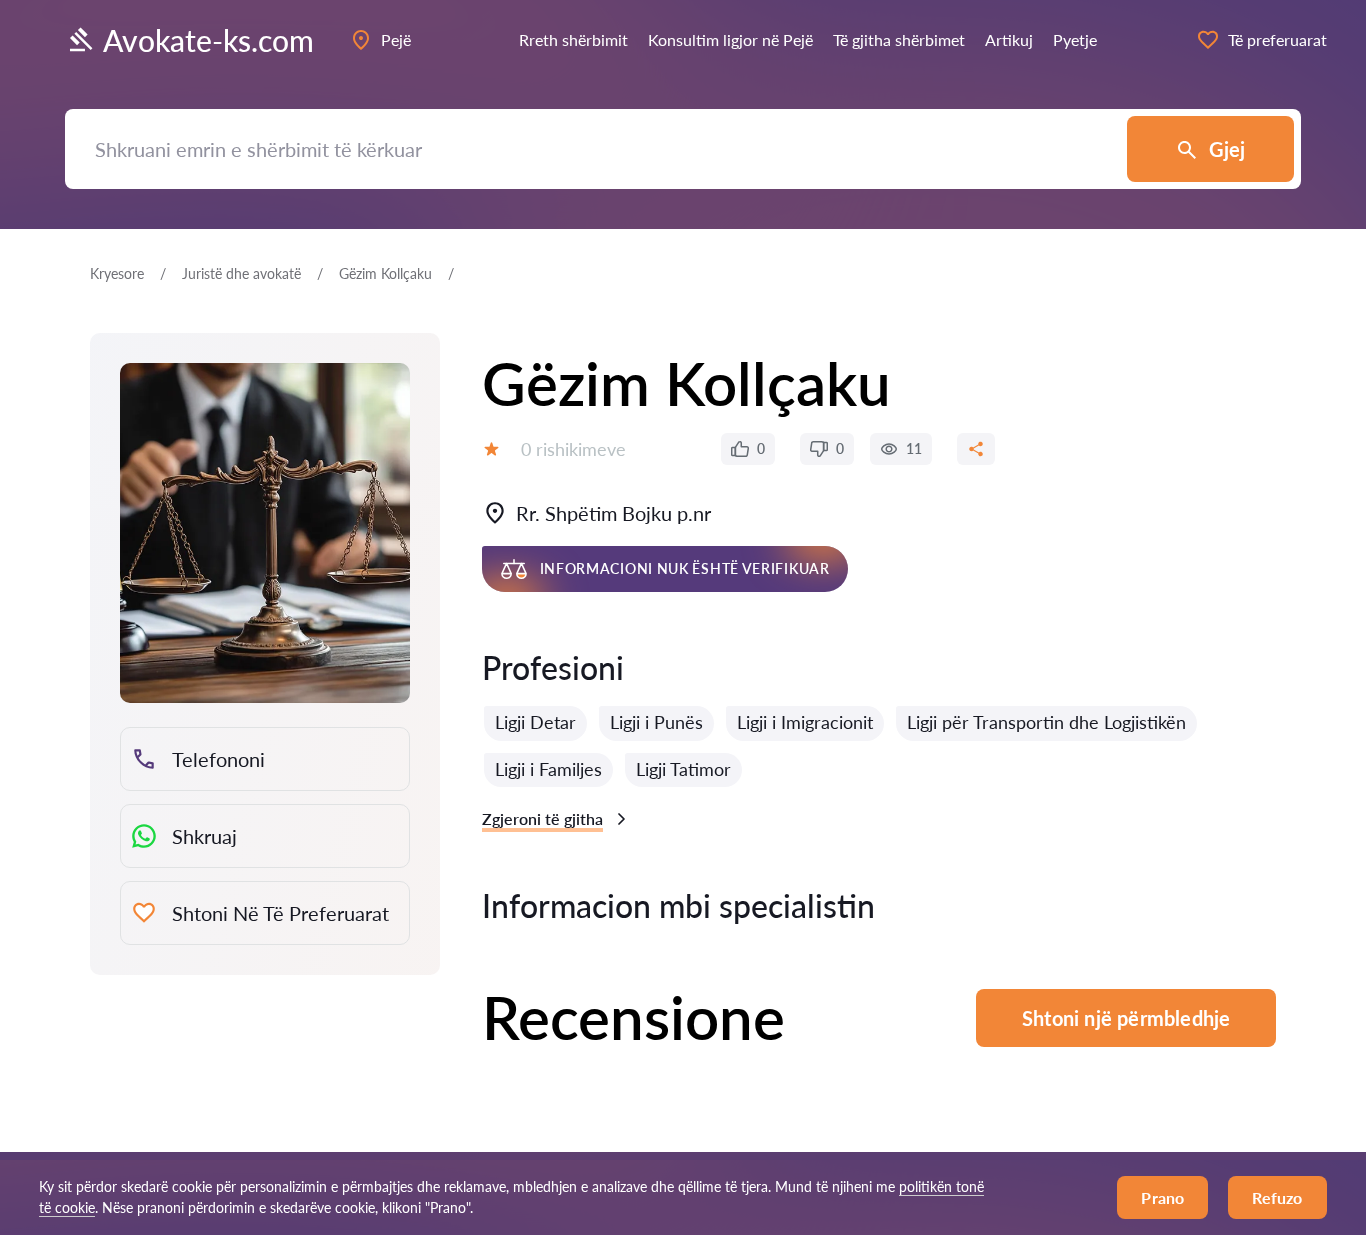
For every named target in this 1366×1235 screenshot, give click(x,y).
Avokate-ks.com (208, 40)
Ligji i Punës (656, 722)
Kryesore (117, 273)
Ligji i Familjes (548, 769)
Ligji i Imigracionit (805, 722)
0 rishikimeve (573, 449)
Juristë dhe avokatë (241, 273)
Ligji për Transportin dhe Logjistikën (1046, 722)
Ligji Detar (535, 722)
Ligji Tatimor (683, 769)
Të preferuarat (1277, 39)
